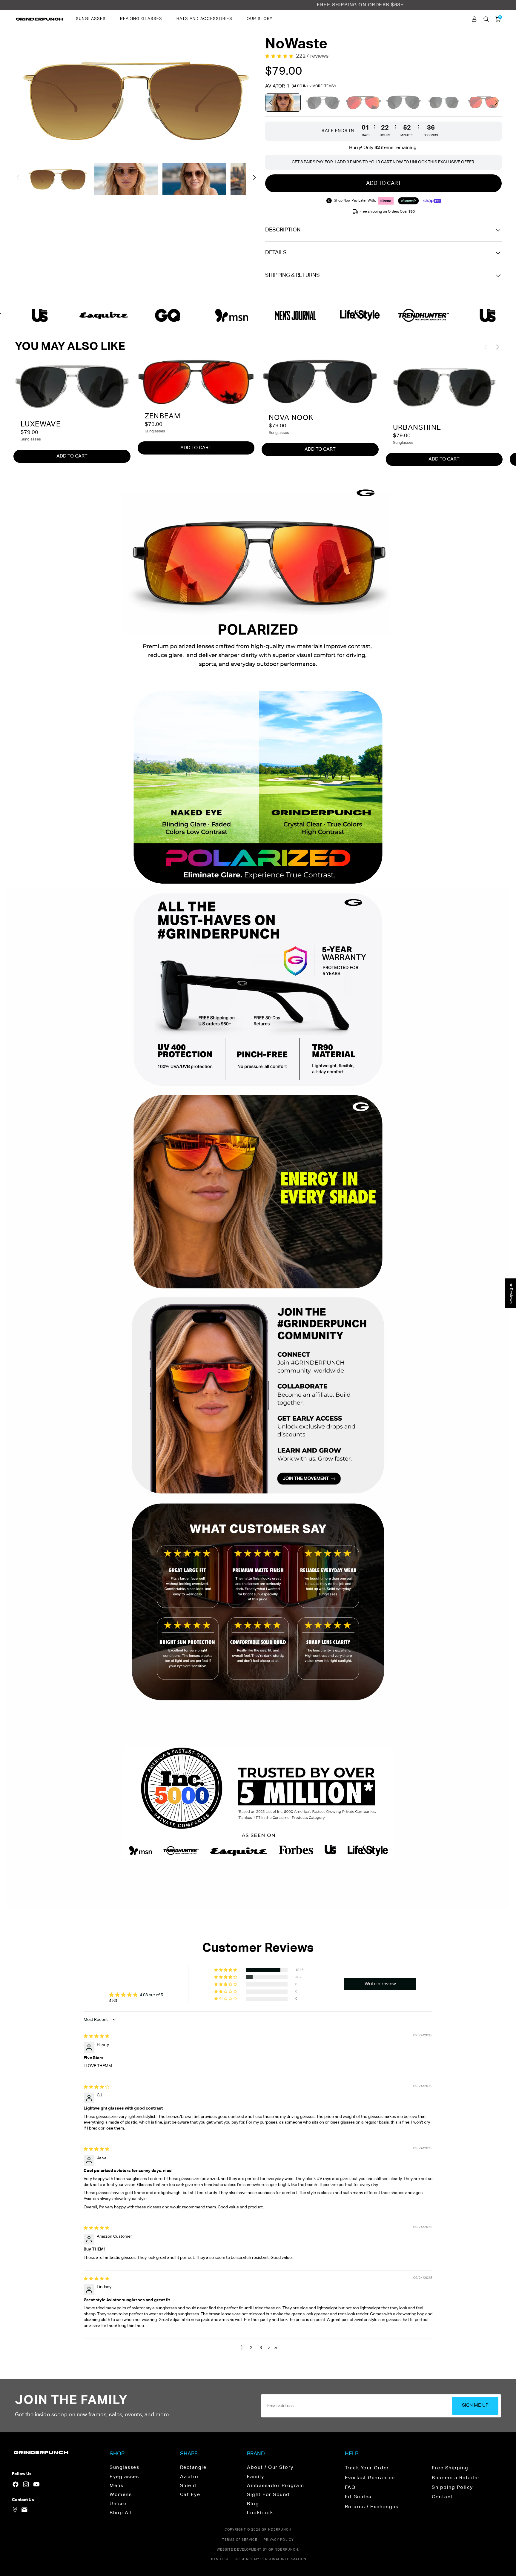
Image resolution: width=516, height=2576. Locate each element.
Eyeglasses (124, 2477)
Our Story (259, 19)
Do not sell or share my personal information (258, 2559)
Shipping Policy (452, 2488)
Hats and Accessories (204, 19)
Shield (188, 2486)
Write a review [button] (380, 1984)
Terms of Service (240, 2540)
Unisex (118, 2504)
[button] (18, 177)
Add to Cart (72, 456)
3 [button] (261, 2348)
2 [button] (251, 2348)
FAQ (350, 2488)
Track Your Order (367, 2468)
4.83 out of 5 (151, 1995)
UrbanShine (417, 428)
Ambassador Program (275, 2486)
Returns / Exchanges (372, 2507)
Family (255, 2477)
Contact (442, 2497)
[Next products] (496, 103)
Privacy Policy (279, 2540)
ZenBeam (163, 416)
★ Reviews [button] (511, 1293)
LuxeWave (41, 424)
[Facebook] (16, 2484)
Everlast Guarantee (370, 2478)
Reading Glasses (141, 19)
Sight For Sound (268, 2495)
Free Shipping (450, 2468)
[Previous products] (271, 103)
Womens (121, 2495)
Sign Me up (475, 2405)
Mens (116, 2486)
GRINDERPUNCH (277, 2530)
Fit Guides (358, 2497)
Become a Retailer (456, 2478)
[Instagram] (26, 2484)
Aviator (190, 2477)
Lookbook (260, 2513)
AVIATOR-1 (277, 86)
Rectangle (193, 2468)
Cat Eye (190, 2495)
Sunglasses (91, 19)
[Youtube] (36, 2484)
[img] (96, 2036)
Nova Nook (291, 418)
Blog (253, 2504)
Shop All (121, 2513)
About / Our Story (270, 2468)
